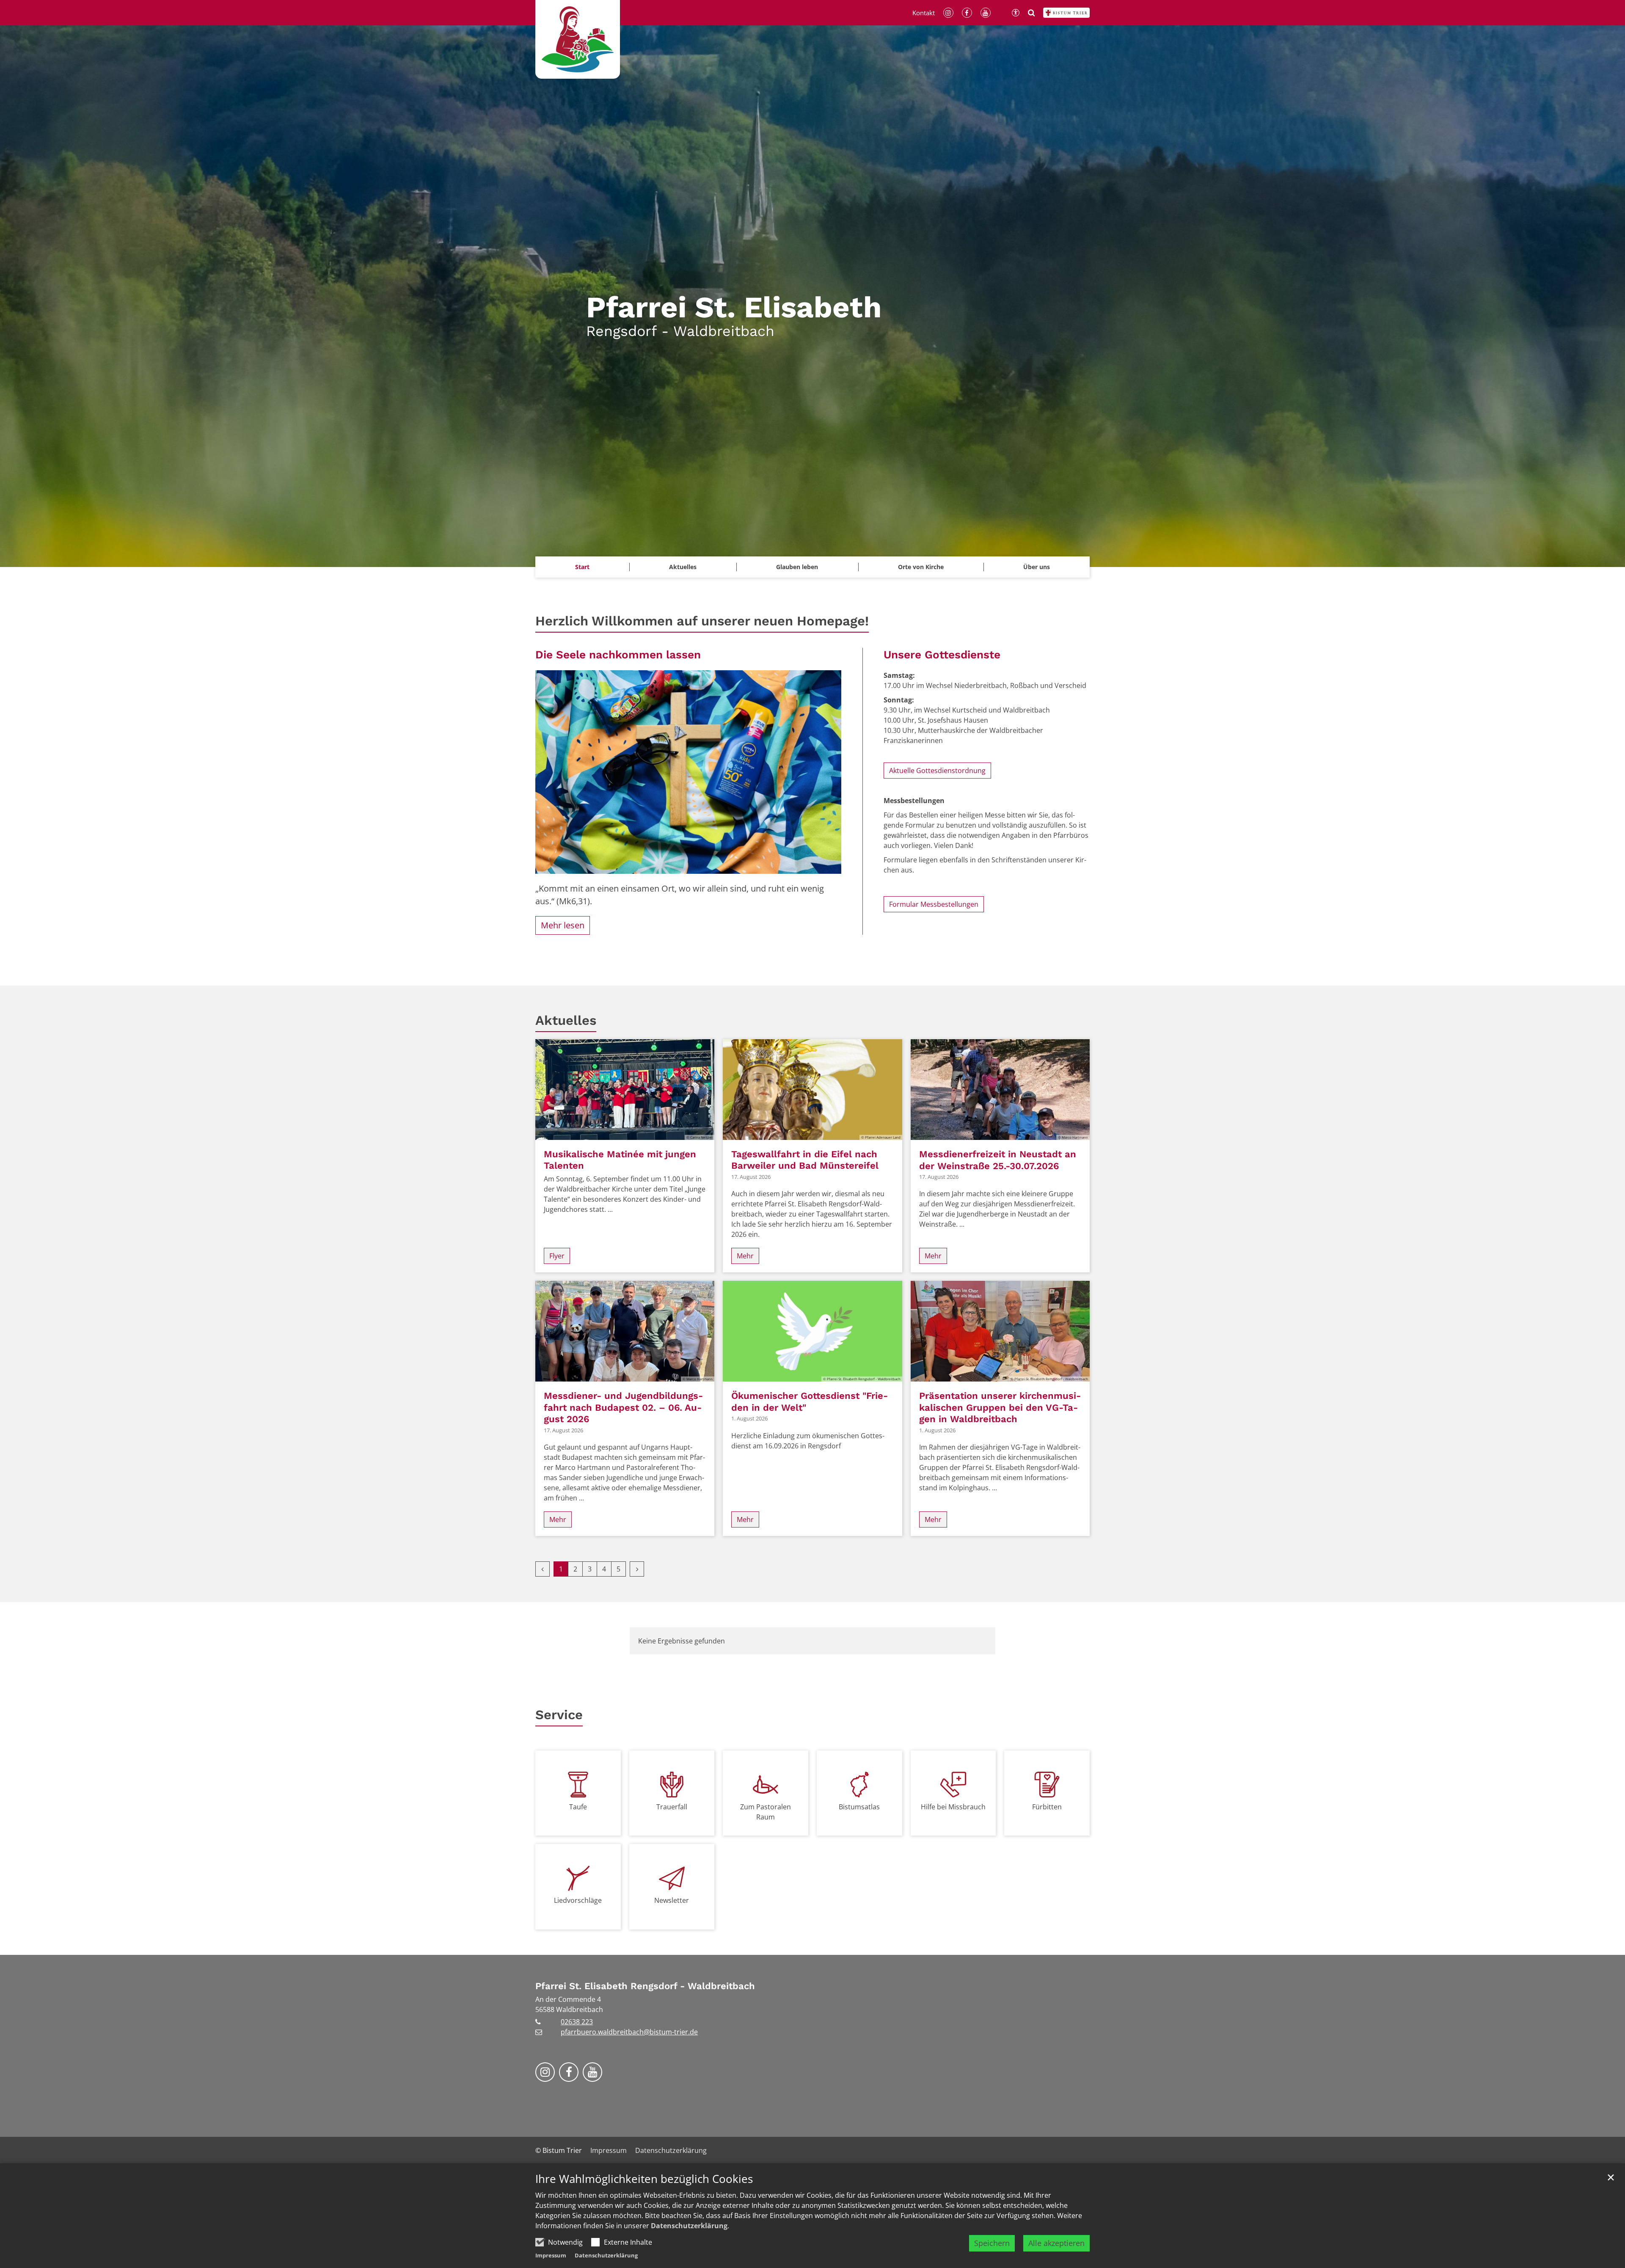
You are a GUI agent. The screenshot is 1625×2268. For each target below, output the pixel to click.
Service (559, 1715)
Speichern (992, 2243)
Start (582, 567)
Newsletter (672, 1900)
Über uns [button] (1037, 567)
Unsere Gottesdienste (942, 655)
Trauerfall (672, 1807)
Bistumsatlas (859, 1807)
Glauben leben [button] (797, 567)
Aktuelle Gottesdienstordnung (937, 771)
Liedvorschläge (578, 1900)
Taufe (578, 1807)
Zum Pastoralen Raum (766, 1812)
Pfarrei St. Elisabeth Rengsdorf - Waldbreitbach (645, 1986)
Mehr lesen (563, 925)
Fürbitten (1047, 1807)
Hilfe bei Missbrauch (953, 1807)
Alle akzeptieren (1056, 2243)
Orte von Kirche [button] (921, 567)
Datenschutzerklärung (689, 2226)
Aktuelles (566, 1020)
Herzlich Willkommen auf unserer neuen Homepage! (702, 621)
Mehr (745, 1256)
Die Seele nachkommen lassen (618, 655)
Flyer (557, 1256)
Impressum (551, 2255)
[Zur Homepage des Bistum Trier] (1066, 13)
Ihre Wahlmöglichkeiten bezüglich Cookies (644, 2179)
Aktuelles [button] (683, 567)
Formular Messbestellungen (934, 904)
